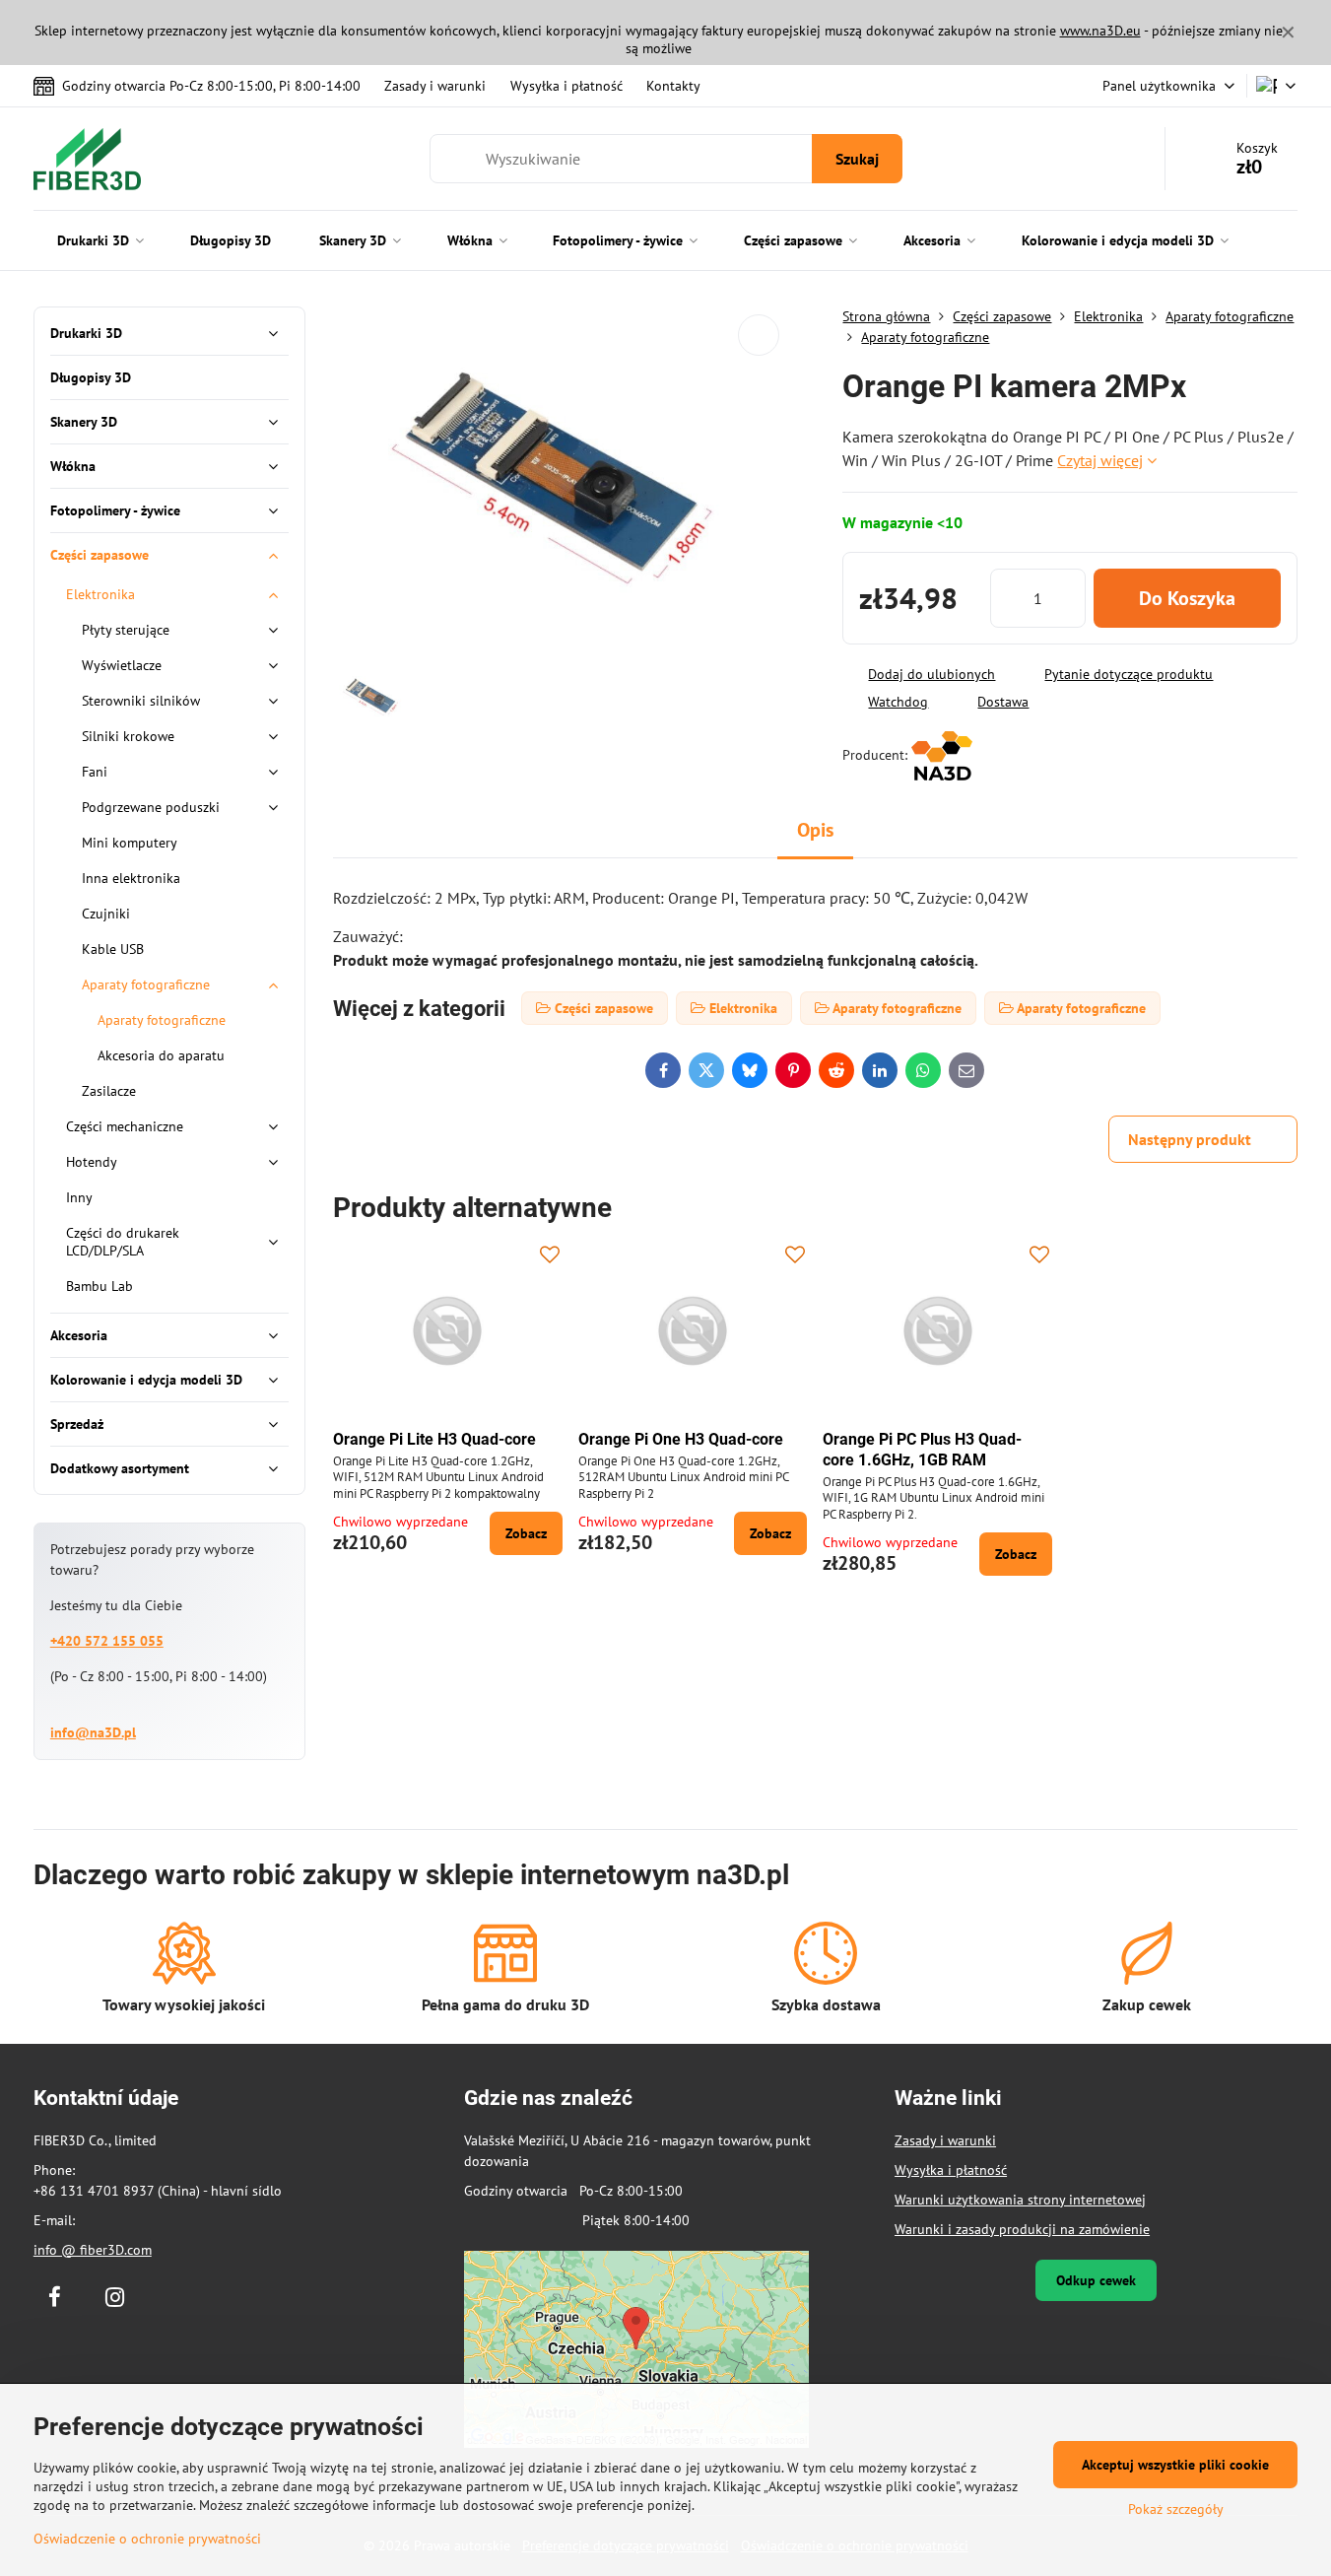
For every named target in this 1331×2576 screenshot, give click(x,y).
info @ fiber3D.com (93, 2250)
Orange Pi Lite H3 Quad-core (434, 1439)
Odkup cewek (1096, 2280)
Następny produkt (1190, 1139)
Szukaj (857, 159)
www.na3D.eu (1100, 31)
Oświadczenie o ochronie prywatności (147, 2539)
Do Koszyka (1187, 598)
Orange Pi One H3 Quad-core (681, 1439)
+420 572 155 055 (107, 1641)
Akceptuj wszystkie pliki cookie (1175, 2465)
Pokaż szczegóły (1176, 2509)
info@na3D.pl (93, 1732)
